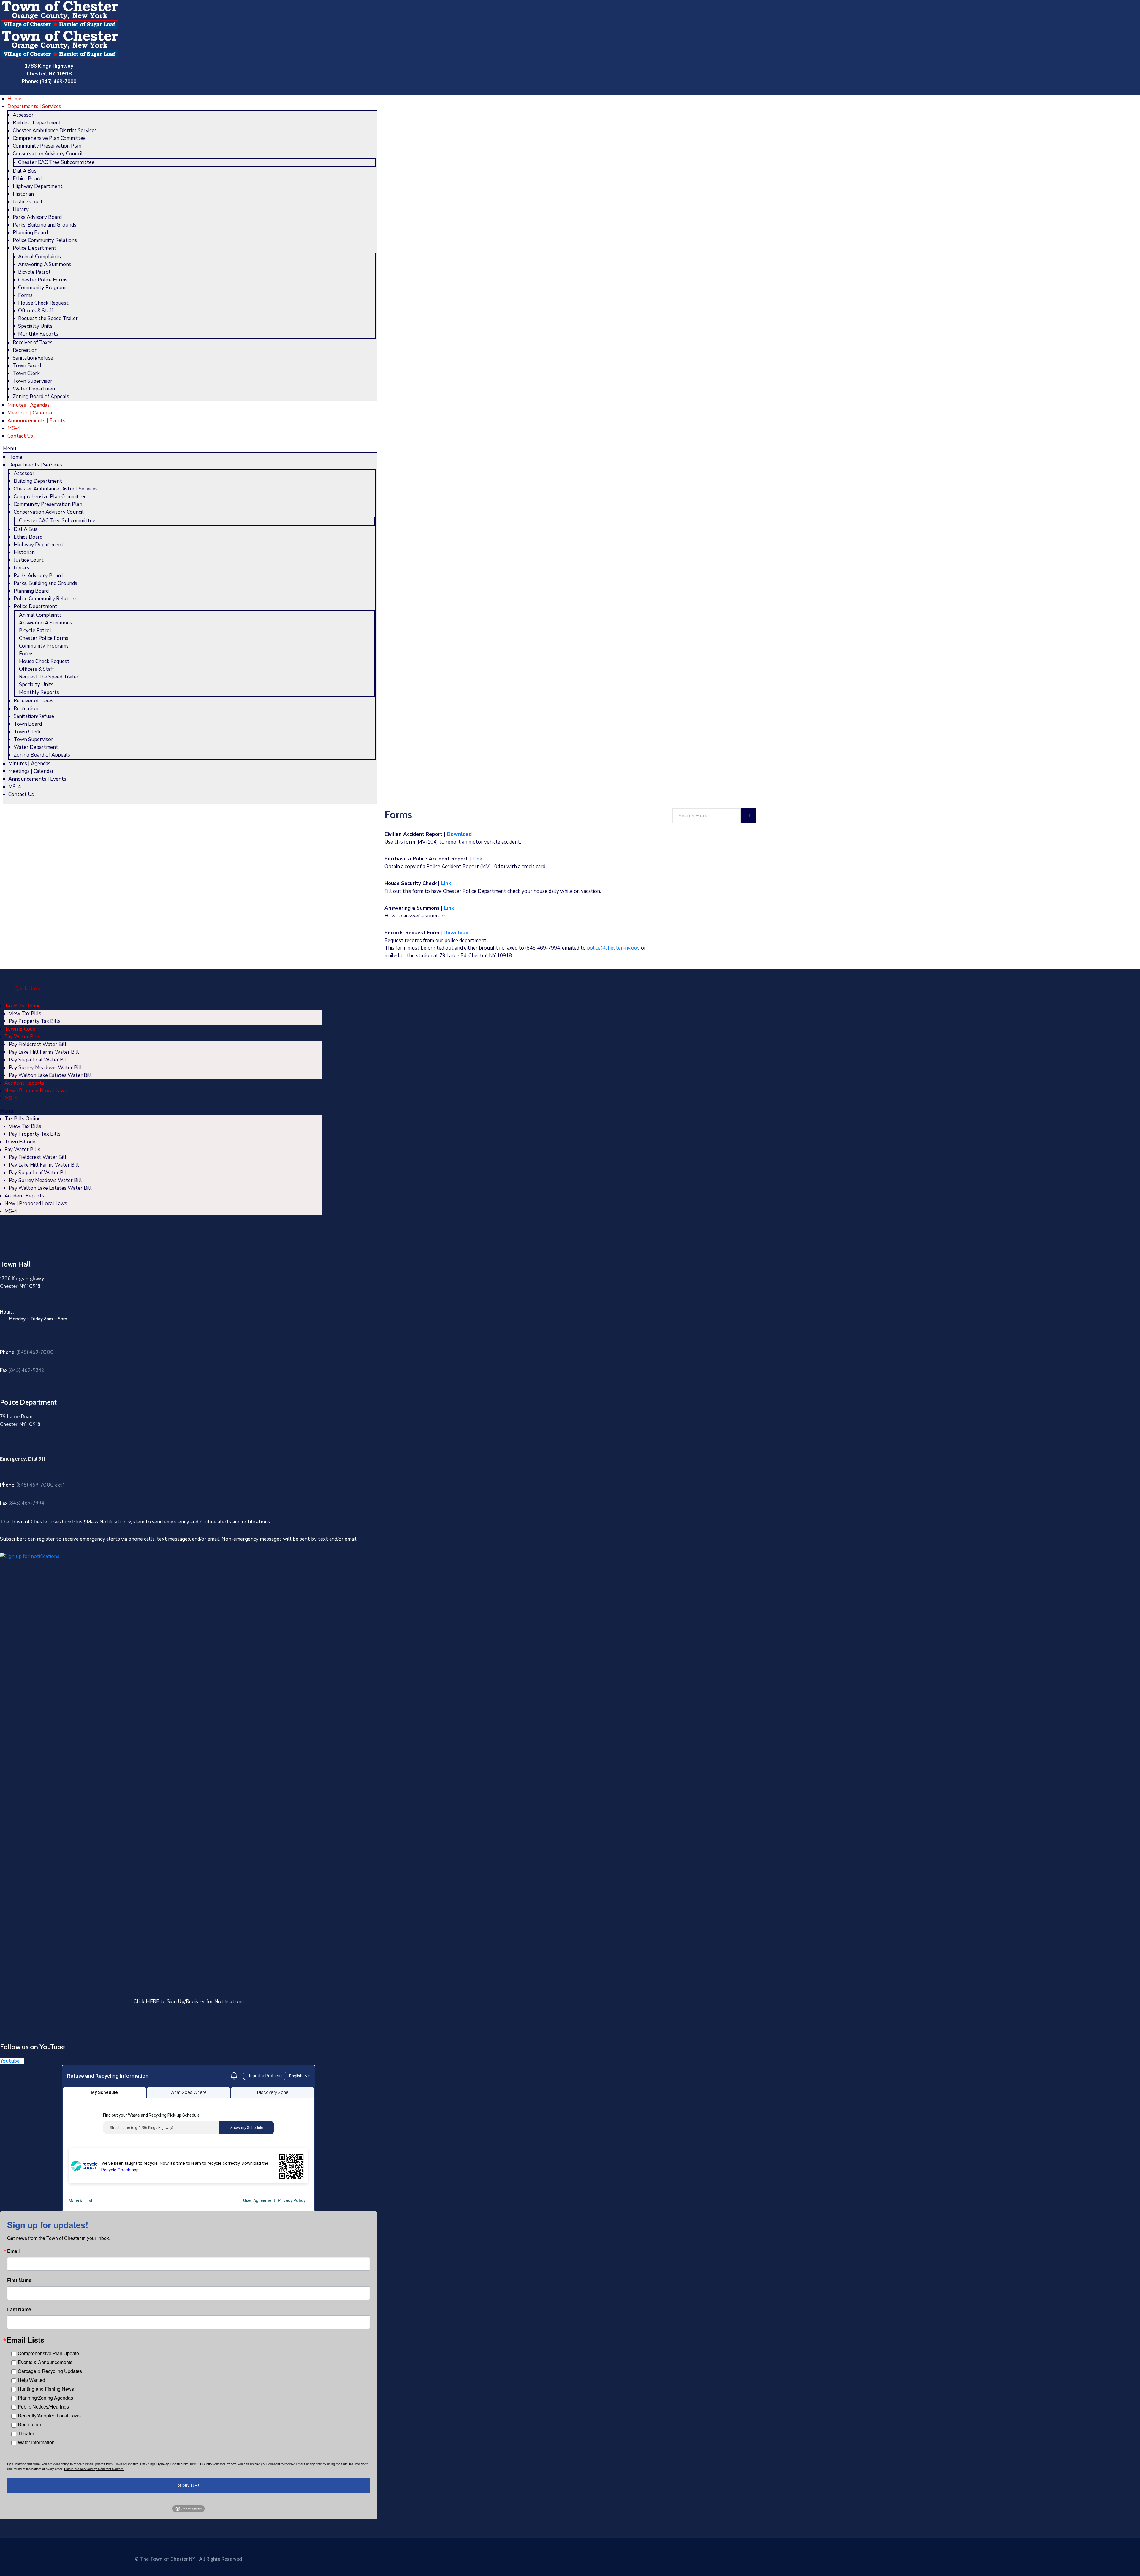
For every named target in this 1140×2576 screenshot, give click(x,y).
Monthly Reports (38, 334)
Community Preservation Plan (47, 146)
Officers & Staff (36, 311)
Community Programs (43, 288)
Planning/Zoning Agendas (45, 2398)
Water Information (36, 2442)
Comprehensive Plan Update (48, 2353)
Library (21, 209)
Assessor (23, 115)
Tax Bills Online (23, 1006)
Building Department (37, 123)
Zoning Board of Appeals (41, 397)
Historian (23, 194)
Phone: (27, 1352)
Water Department (35, 389)
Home (14, 99)
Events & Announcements (45, 2362)
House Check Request (43, 303)
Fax (22, 1370)
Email (13, 2251)
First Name (19, 2280)
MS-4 (14, 428)
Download (459, 834)
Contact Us (20, 436)
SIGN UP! (189, 2485)
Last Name (19, 2309)
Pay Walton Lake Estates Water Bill (50, 1075)
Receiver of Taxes (33, 342)
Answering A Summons (45, 264)
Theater (26, 2433)
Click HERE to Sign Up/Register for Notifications (189, 2002)
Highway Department (38, 186)
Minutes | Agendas (28, 405)
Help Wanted (31, 2380)
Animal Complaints (39, 257)
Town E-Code (20, 1029)
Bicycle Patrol (34, 272)
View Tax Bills (25, 1014)
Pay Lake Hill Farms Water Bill (44, 1052)
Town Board (27, 366)
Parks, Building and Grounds (45, 225)
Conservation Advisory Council (48, 154)
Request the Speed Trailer (48, 318)
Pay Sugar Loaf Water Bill (38, 1060)
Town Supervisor (33, 381)
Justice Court (28, 202)
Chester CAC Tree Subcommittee (56, 162)
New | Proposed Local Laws (36, 1091)
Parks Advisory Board (37, 217)
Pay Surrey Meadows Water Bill (45, 1068)
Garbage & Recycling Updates (50, 2371)
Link (477, 859)
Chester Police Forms (43, 280)
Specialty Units (35, 326)
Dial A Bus (25, 171)
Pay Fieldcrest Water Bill (38, 1044)
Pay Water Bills (22, 1037)
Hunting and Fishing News (46, 2389)
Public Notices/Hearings (43, 2407)
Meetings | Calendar (30, 413)
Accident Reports (24, 1083)
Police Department (35, 248)
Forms (25, 295)
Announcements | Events (36, 421)
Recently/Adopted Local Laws (49, 2416)
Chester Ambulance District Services (55, 130)
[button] (190, 449)
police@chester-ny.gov (613, 948)
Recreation (25, 350)
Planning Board (30, 233)
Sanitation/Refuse (33, 358)
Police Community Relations (45, 240)
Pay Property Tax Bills (35, 1021)
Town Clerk (26, 373)
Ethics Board (27, 179)
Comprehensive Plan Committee (49, 138)
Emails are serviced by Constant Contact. (94, 2469)
